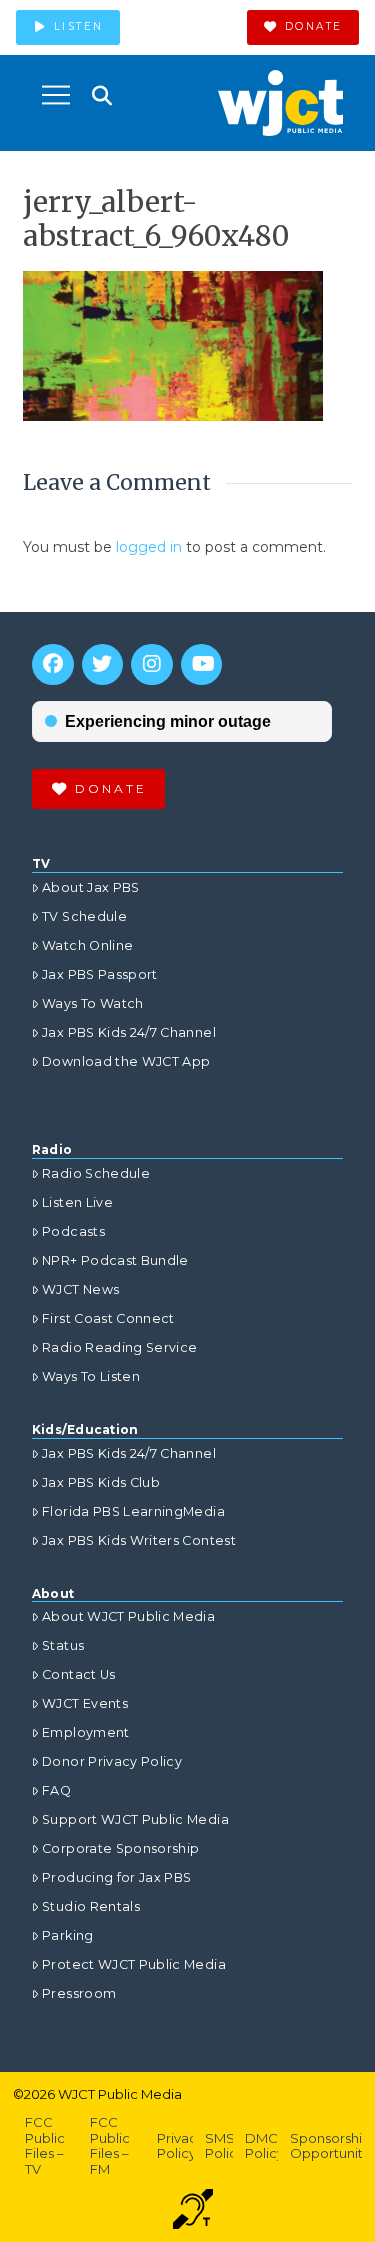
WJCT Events (85, 1703)
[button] (56, 95)
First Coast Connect (108, 1318)
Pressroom (79, 1993)
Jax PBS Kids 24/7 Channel (129, 1032)
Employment (86, 1732)
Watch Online (87, 945)
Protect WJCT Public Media (134, 1964)
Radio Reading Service (119, 1347)
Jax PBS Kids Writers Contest (139, 1540)
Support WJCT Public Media (135, 1819)
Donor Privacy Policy (112, 1761)
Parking (67, 1935)
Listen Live (77, 1202)
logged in (149, 547)
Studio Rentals (91, 1906)
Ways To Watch (93, 1003)
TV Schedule (84, 916)
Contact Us (79, 1674)
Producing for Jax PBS (116, 1877)
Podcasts (73, 1231)
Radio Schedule (96, 1173)
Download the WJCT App (126, 1061)
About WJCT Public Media (128, 1616)
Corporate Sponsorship (120, 1848)
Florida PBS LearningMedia (133, 1511)
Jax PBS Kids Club (101, 1482)
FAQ (56, 1790)
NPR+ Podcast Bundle (115, 1260)
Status (63, 1645)
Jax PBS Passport (100, 974)
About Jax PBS (91, 887)
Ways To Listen (91, 1376)
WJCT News (80, 1289)
